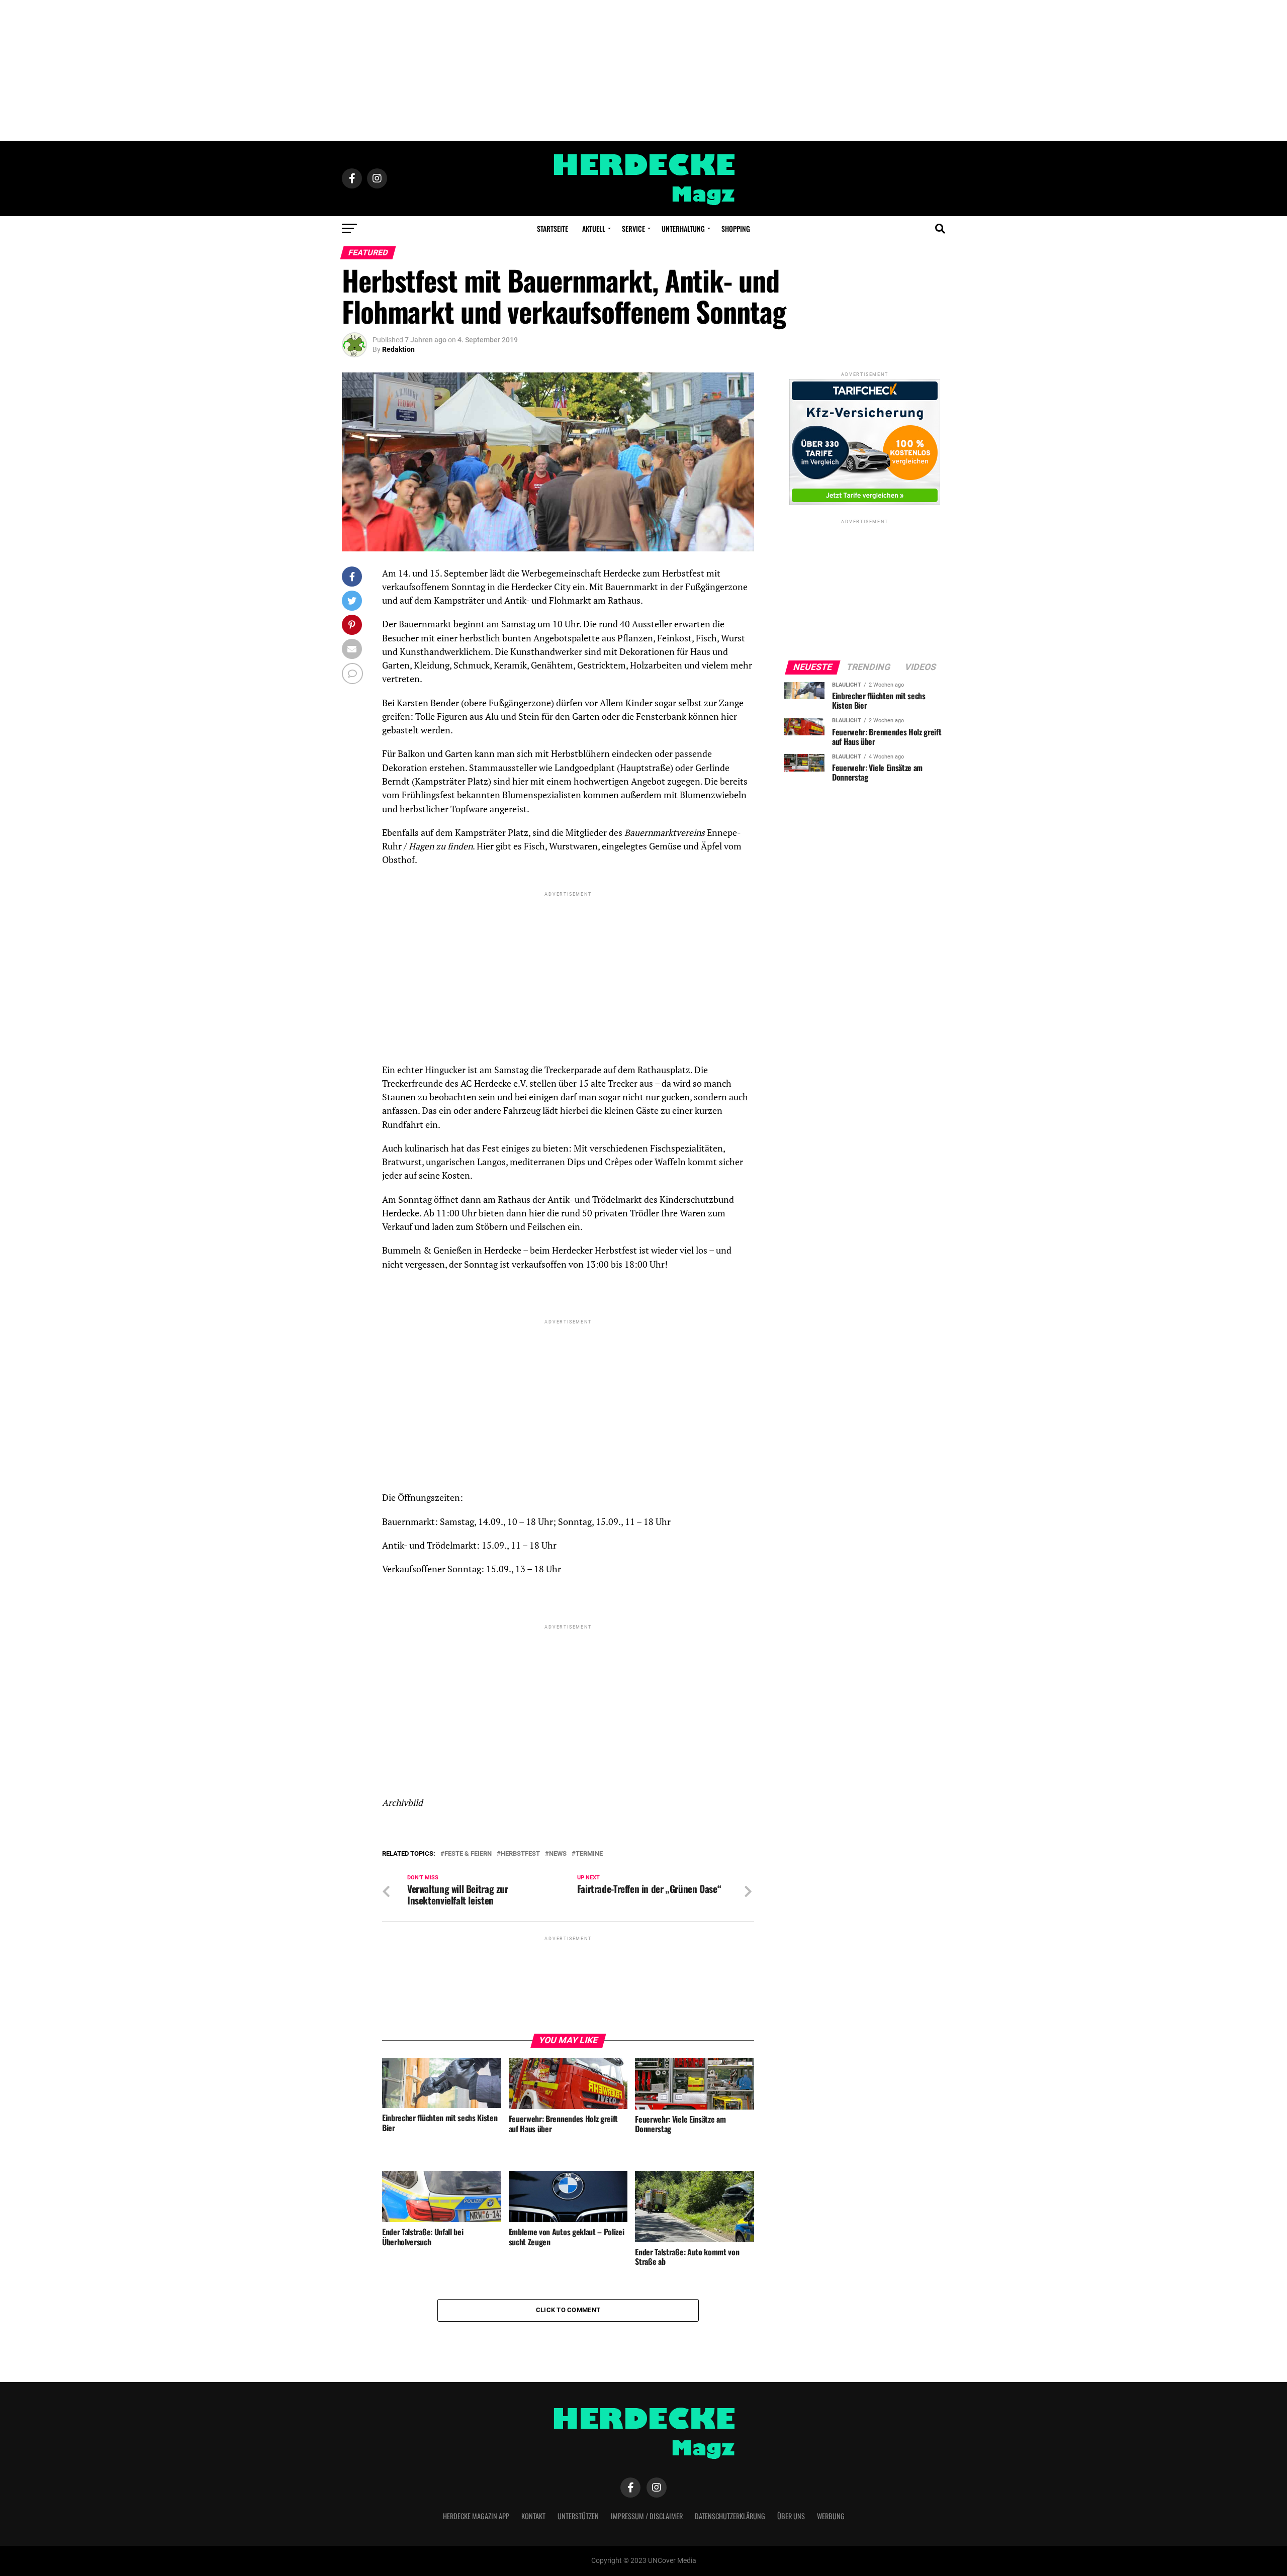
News (558, 1854)
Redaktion (398, 349)
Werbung (831, 2516)
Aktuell (594, 228)
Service (633, 228)
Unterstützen (578, 2516)
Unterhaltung (683, 228)
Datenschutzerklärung (730, 2516)
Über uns (791, 2516)
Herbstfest (520, 1854)
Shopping (736, 228)
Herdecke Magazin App (476, 2516)
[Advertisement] (643, 70)
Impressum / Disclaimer (647, 2516)
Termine (589, 1854)
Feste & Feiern (468, 1854)
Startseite (553, 228)
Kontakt (533, 2516)
